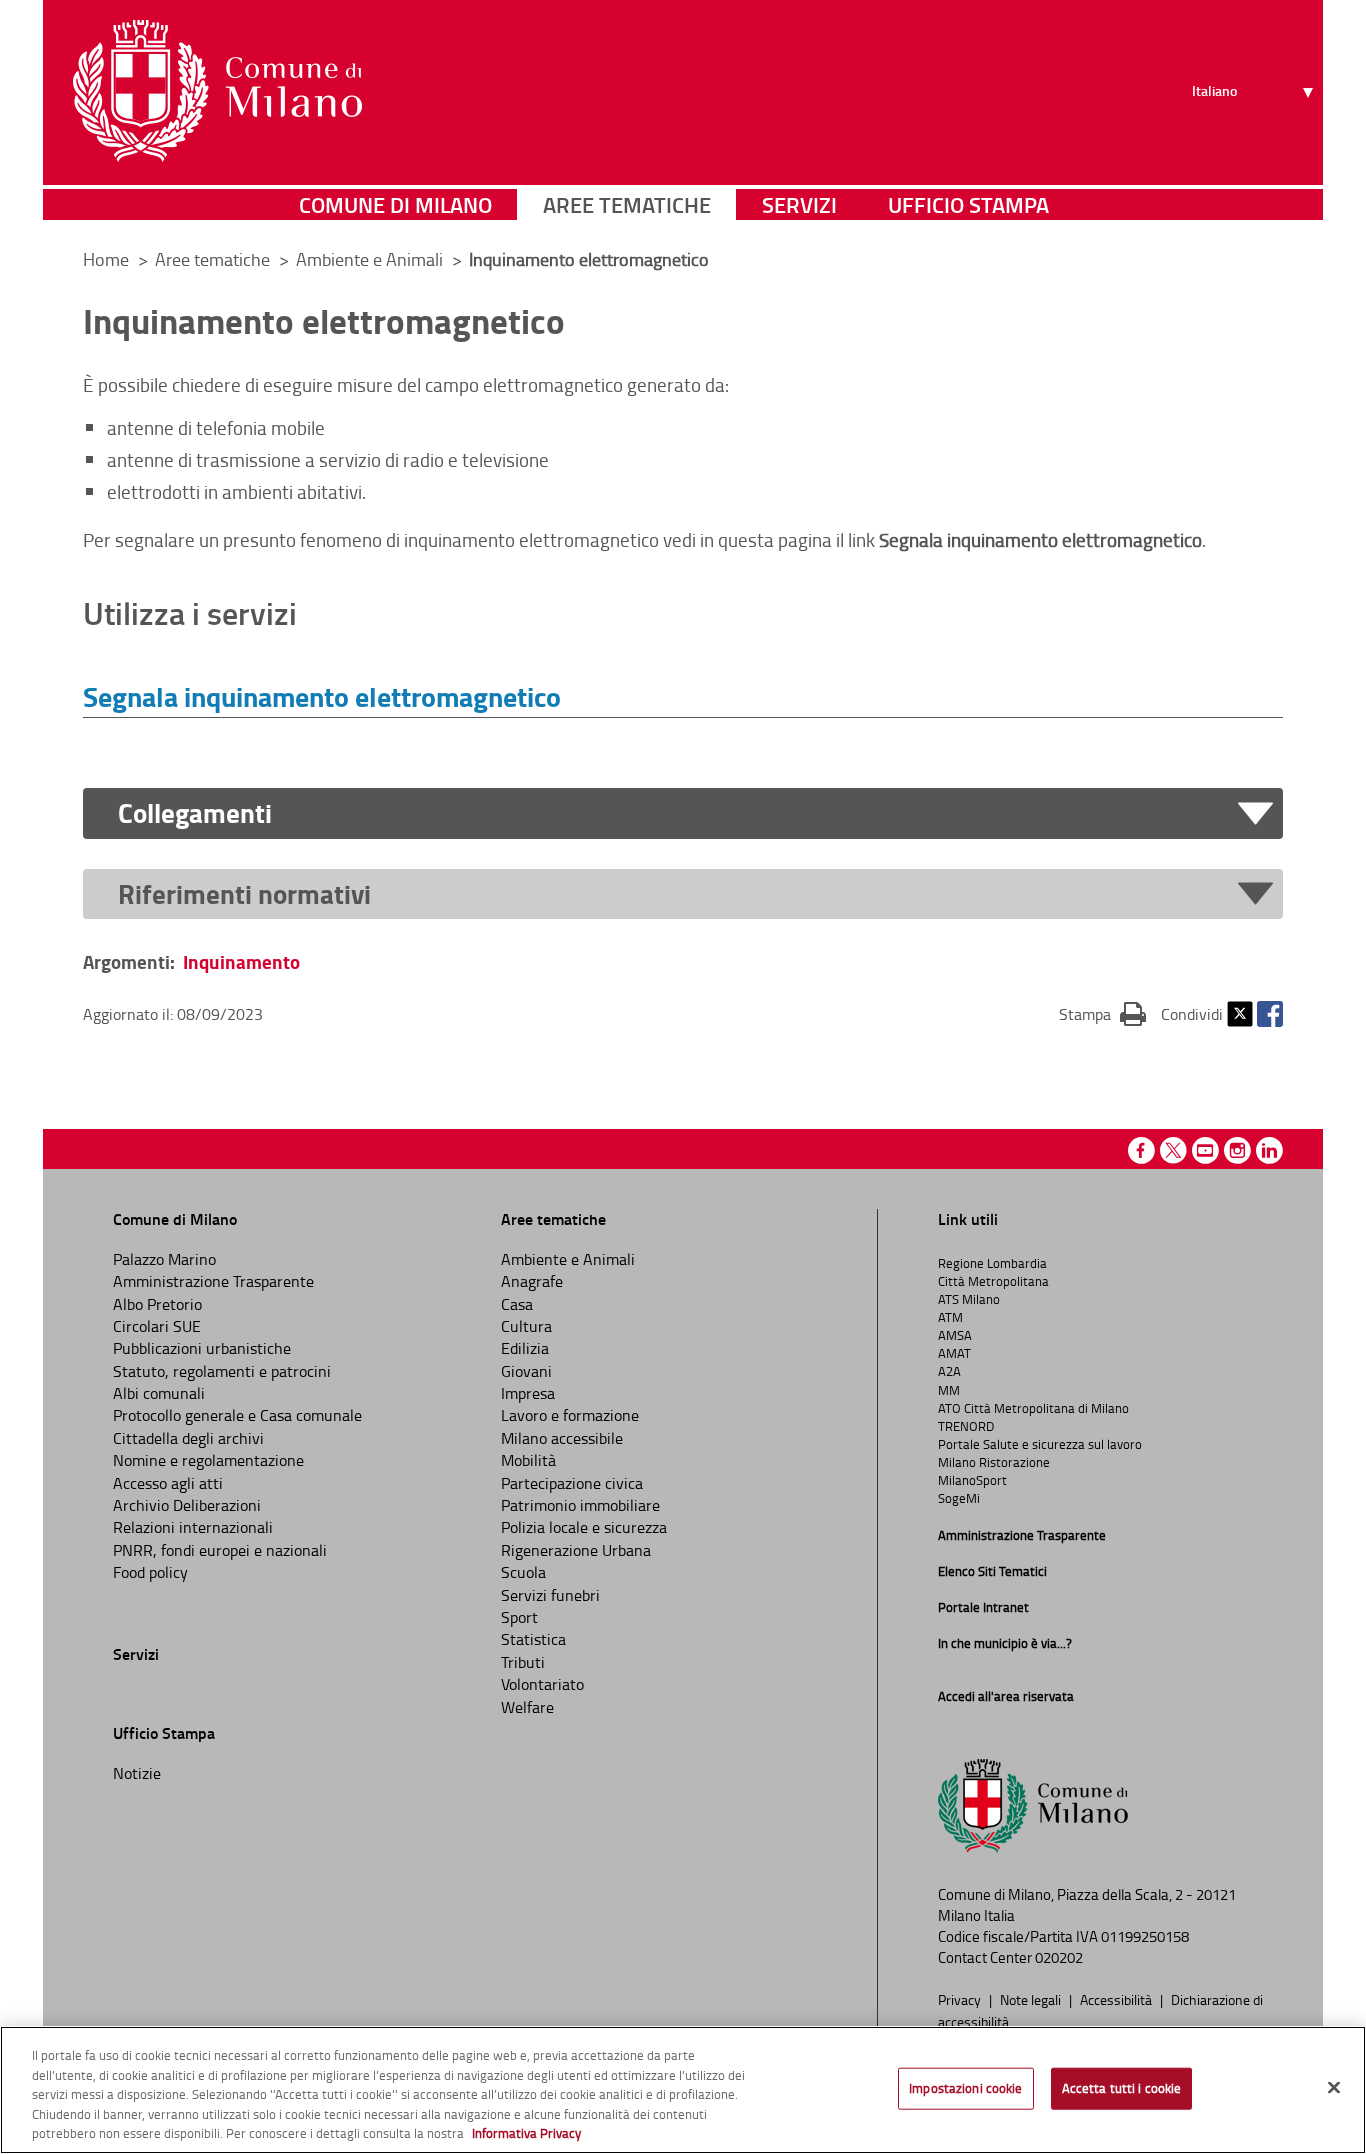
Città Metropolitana (993, 1281)
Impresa (528, 1393)
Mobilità (528, 1460)
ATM (950, 1317)
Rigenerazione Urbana (576, 1550)
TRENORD (966, 1426)
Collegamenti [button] (195, 813)
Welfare (527, 1707)
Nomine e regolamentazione (208, 1460)
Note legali (1032, 1999)
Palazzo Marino (164, 1259)
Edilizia (525, 1348)
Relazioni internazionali (193, 1527)
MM (949, 1390)
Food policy (150, 1572)
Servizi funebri (550, 1595)
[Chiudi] (1334, 2088)
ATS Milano (969, 1299)
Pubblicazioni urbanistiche (202, 1348)
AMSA (955, 1335)
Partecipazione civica (572, 1483)
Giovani (526, 1371)
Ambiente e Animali (371, 259)
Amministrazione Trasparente (213, 1281)
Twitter (1240, 1014)
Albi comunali (159, 1393)
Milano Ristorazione (994, 1462)
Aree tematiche (627, 204)
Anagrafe (532, 1281)
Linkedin (1269, 1150)
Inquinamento (241, 961)
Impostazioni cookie (965, 2088)
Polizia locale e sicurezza (584, 1527)
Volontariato (542, 1684)
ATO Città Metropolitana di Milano (1033, 1408)
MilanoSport (972, 1480)
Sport (519, 1617)
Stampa (1102, 1013)
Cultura (526, 1326)
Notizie (137, 1773)
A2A (949, 1371)
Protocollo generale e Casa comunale (237, 1415)
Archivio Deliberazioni (187, 1505)
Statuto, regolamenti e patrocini (222, 1371)
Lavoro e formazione (570, 1415)
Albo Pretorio (157, 1304)
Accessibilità (1117, 1999)
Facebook (1270, 1014)
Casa (517, 1304)
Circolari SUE (157, 1326)
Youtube (1205, 1150)
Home (106, 259)
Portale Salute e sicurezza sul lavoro (1040, 1444)
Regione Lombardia (992, 1263)
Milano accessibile (562, 1438)
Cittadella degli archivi (188, 1438)
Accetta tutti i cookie (1122, 2088)
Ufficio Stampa (968, 204)
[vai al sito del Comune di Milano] (217, 91)
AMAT (954, 1353)
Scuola (523, 1572)
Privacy (961, 1999)
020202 (1059, 1957)
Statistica (533, 1639)
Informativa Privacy (526, 2133)
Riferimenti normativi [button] (244, 894)
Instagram (1237, 1150)
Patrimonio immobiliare (580, 1505)
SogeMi (959, 1498)
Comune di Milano (395, 204)
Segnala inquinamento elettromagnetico (322, 696)
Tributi (523, 1662)
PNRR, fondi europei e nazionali (220, 1550)
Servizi (799, 204)
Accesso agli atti (168, 1483)
